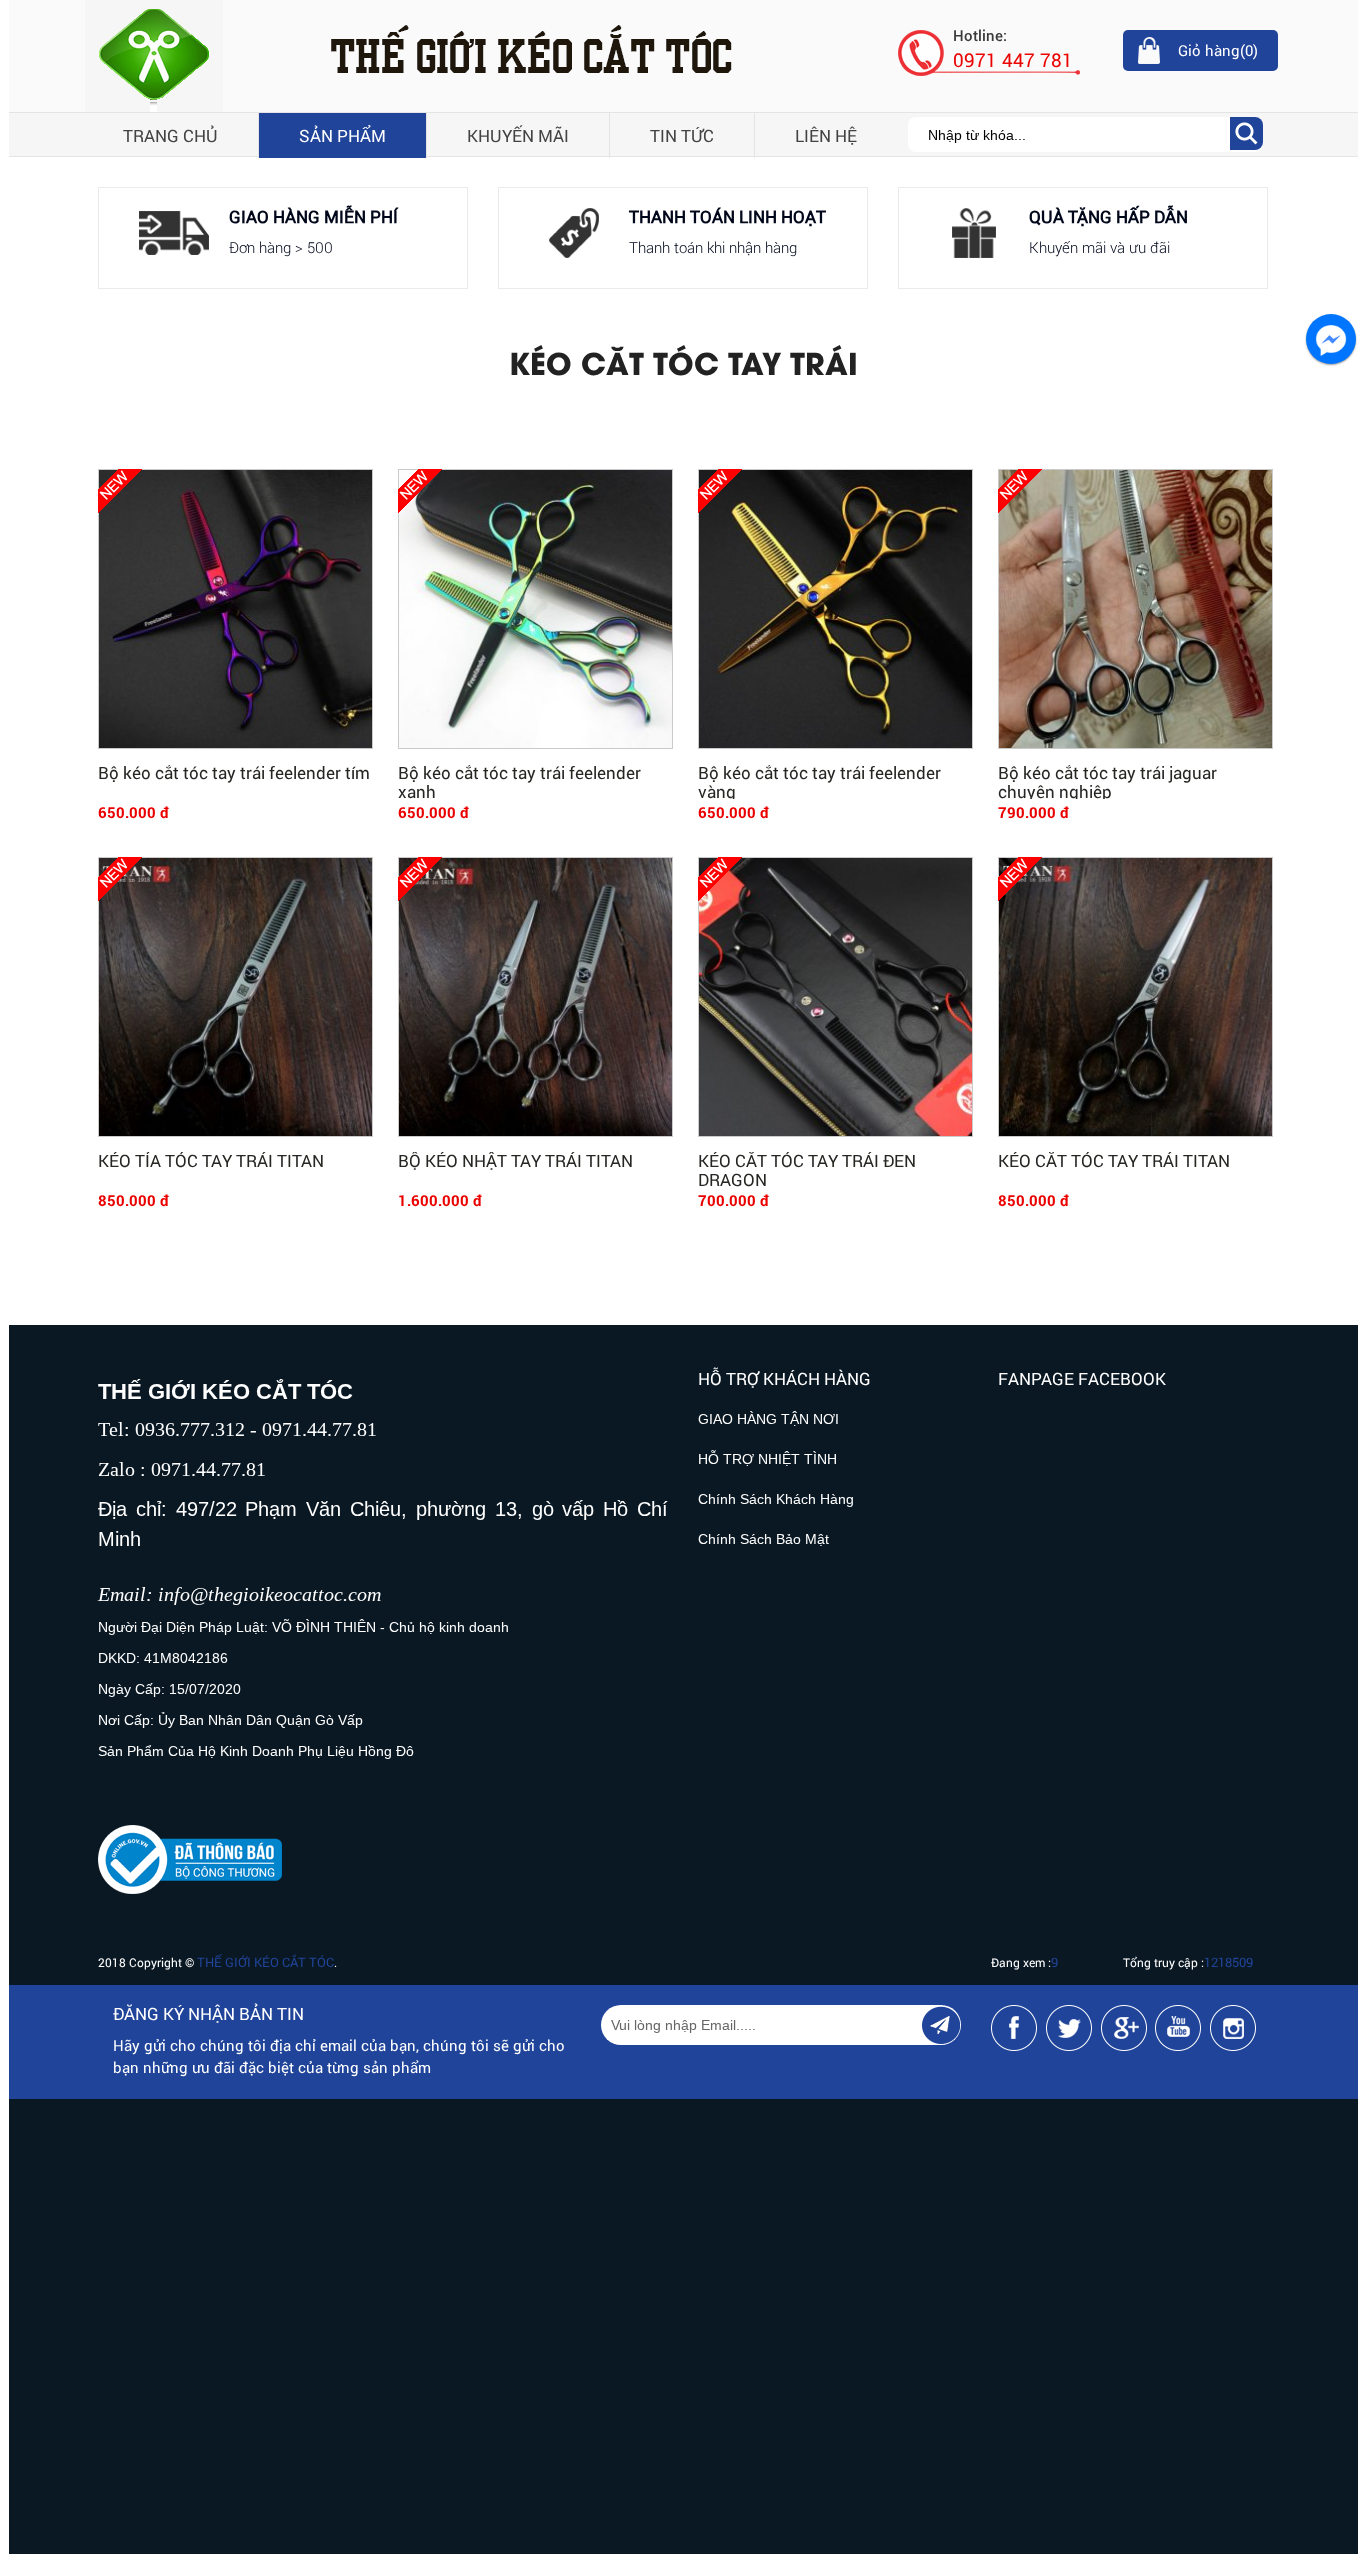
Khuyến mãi (518, 135)
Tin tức (682, 135)
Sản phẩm (342, 135)
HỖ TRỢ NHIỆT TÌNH (767, 1459)
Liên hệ (826, 135)
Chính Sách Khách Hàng (776, 1499)
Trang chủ (170, 135)
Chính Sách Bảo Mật (763, 1539)
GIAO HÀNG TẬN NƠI (768, 1419)
